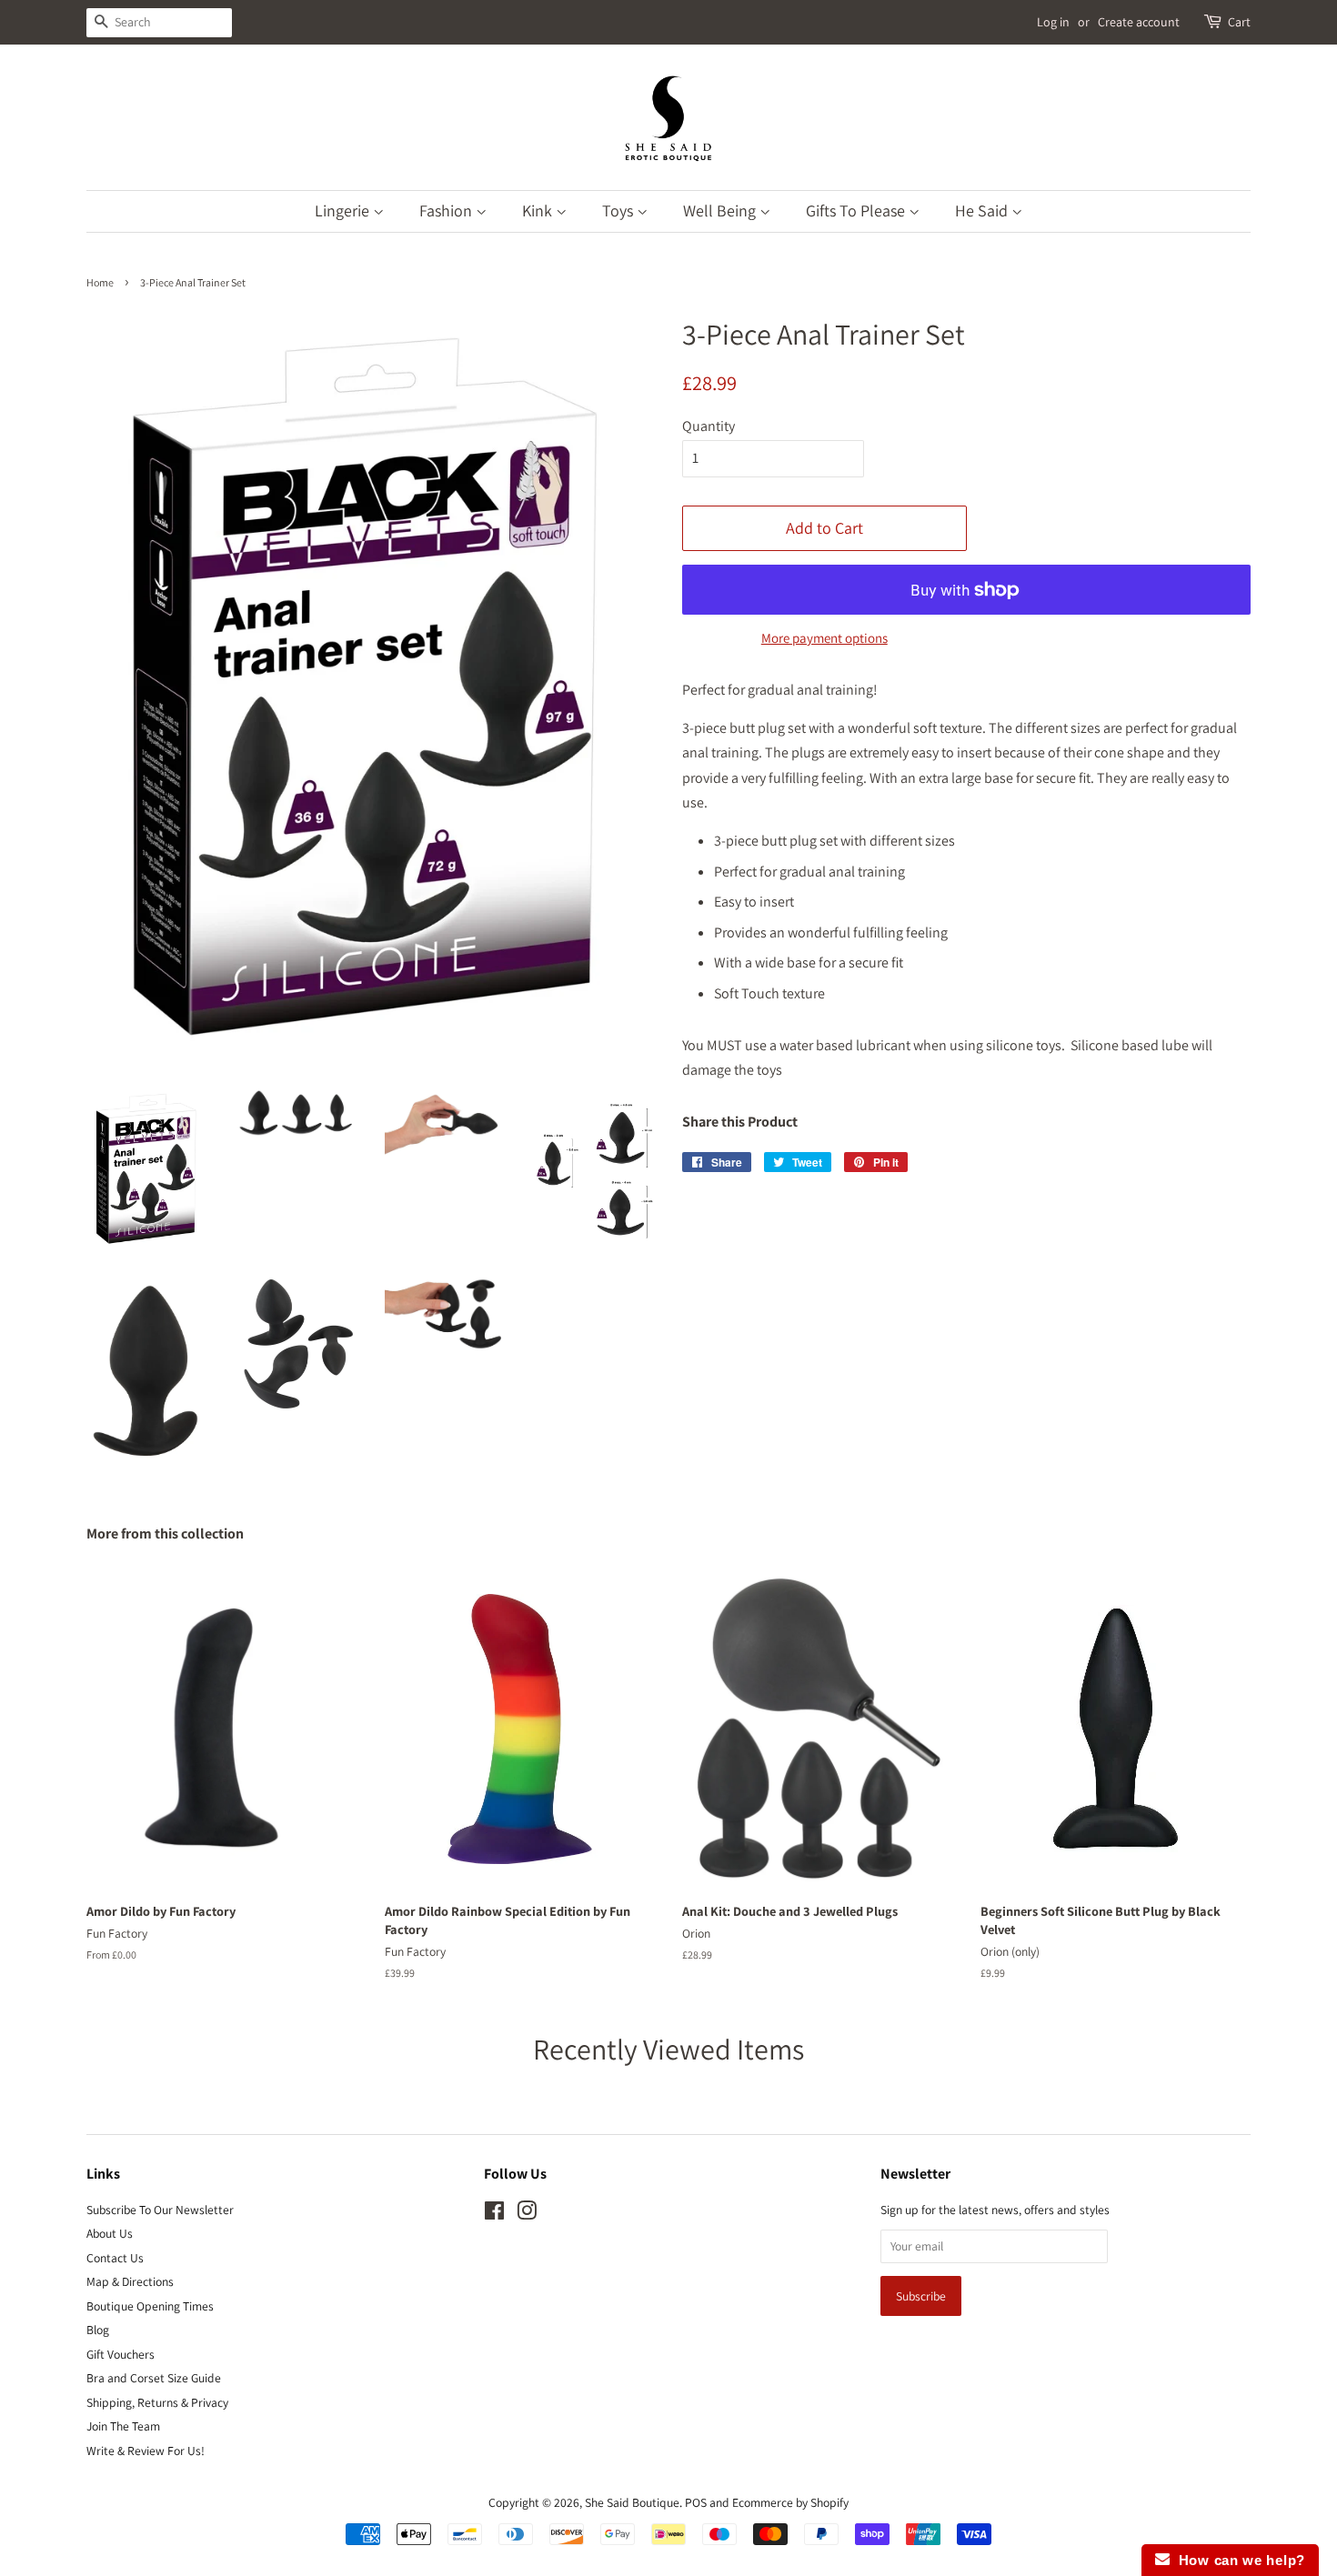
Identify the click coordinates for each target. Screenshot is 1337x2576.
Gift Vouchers (121, 2354)
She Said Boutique (632, 2502)
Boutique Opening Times (150, 2306)
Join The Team (123, 2426)
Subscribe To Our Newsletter (160, 2210)
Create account (1139, 22)
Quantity (709, 426)
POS (696, 2502)
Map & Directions (130, 2281)
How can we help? (1237, 2560)
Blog (98, 2330)
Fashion (447, 210)
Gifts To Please (857, 210)
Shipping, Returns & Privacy (157, 2402)
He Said (983, 210)
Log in (1053, 22)
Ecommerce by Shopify (790, 2502)
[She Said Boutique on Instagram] (527, 2214)
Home (100, 282)
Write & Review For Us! (146, 2451)
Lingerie (344, 210)
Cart (1239, 22)
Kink (539, 210)
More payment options (824, 638)
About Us (110, 2233)
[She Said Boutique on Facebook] (494, 2214)
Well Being (721, 210)
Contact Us (115, 2258)
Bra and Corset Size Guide (154, 2378)
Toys (619, 210)
